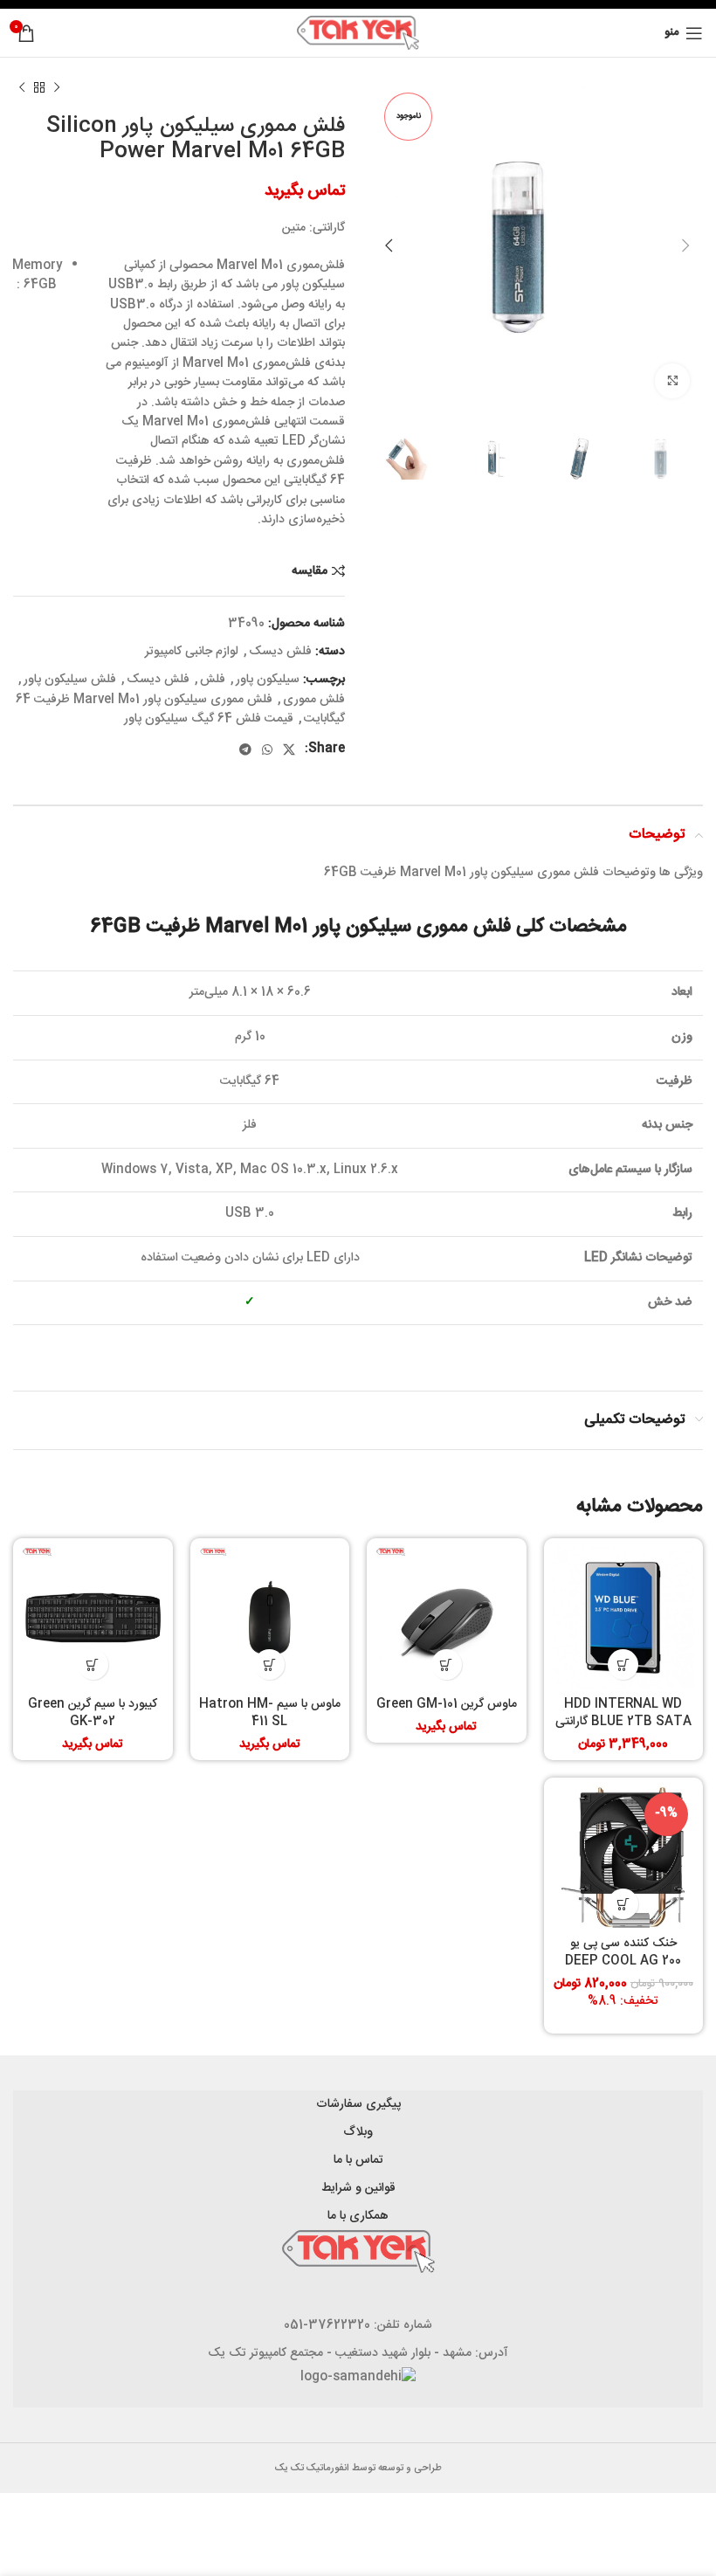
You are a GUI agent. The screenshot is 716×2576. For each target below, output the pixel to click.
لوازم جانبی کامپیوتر (192, 652)
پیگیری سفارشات (358, 2104)
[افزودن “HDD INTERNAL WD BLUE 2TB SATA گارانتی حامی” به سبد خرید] (623, 1664)
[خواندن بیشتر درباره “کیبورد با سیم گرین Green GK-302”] (93, 1664)
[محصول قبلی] (57, 88)
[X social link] (289, 749)
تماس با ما (358, 2160)
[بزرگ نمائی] (672, 381)
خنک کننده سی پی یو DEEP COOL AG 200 (623, 1952)
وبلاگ (358, 2132)
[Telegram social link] (245, 749)
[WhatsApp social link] (267, 749)
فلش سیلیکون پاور (70, 680)
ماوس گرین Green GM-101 (447, 1704)
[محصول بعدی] (22, 88)
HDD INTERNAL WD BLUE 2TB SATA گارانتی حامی (623, 1721)
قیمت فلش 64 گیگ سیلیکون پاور (209, 719)
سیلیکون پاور (268, 680)
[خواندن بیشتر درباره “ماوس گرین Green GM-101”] (447, 1664)
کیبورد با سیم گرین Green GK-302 (93, 1713)
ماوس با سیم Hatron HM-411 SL (270, 1713)
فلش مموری (314, 700)
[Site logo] (358, 33)
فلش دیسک (280, 652)
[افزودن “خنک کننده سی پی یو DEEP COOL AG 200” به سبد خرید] (623, 1904)
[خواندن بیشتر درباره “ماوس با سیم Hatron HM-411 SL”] (269, 1664)
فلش (213, 680)
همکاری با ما (358, 2216)
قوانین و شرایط (358, 2188)
